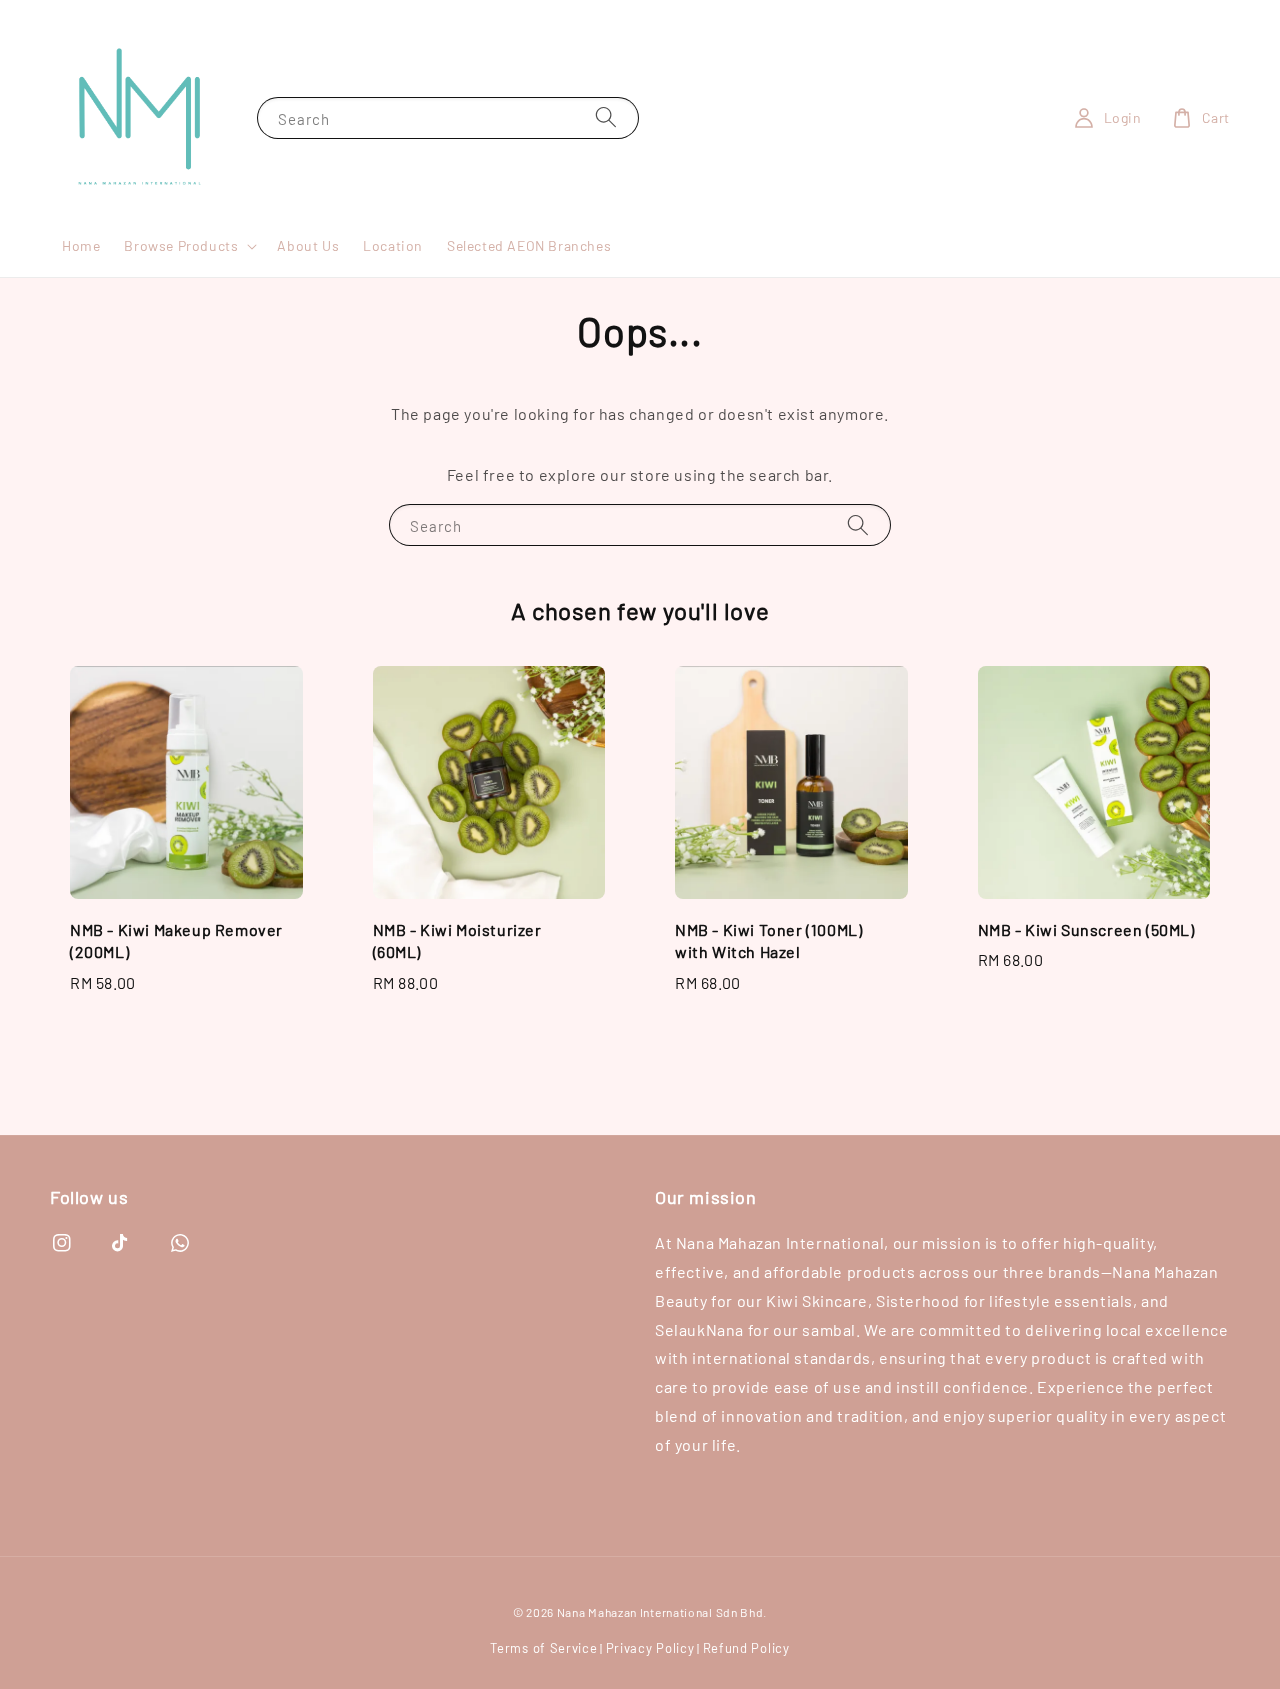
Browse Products (181, 245)
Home (81, 245)
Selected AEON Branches (529, 245)
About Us (308, 245)
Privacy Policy (650, 1648)
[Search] (606, 117)
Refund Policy (746, 1648)
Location (393, 245)
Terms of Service (543, 1648)
